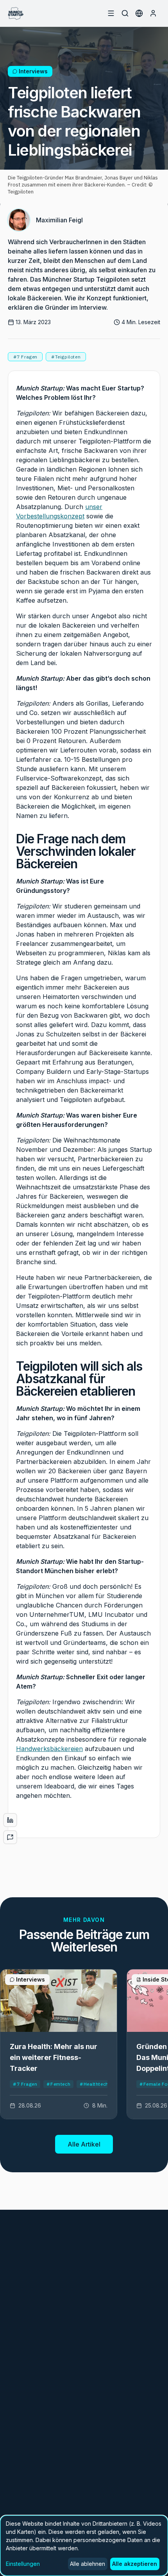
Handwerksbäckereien (49, 1749)
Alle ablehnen (88, 2564)
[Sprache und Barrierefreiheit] (139, 13)
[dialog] (84, 2546)
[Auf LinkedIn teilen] (10, 1820)
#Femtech (58, 2084)
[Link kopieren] (10, 1837)
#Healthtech (94, 2084)
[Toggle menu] (111, 13)
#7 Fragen (25, 2084)
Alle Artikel (84, 2144)
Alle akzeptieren (135, 2564)
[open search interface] (125, 13)
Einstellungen (23, 2564)
